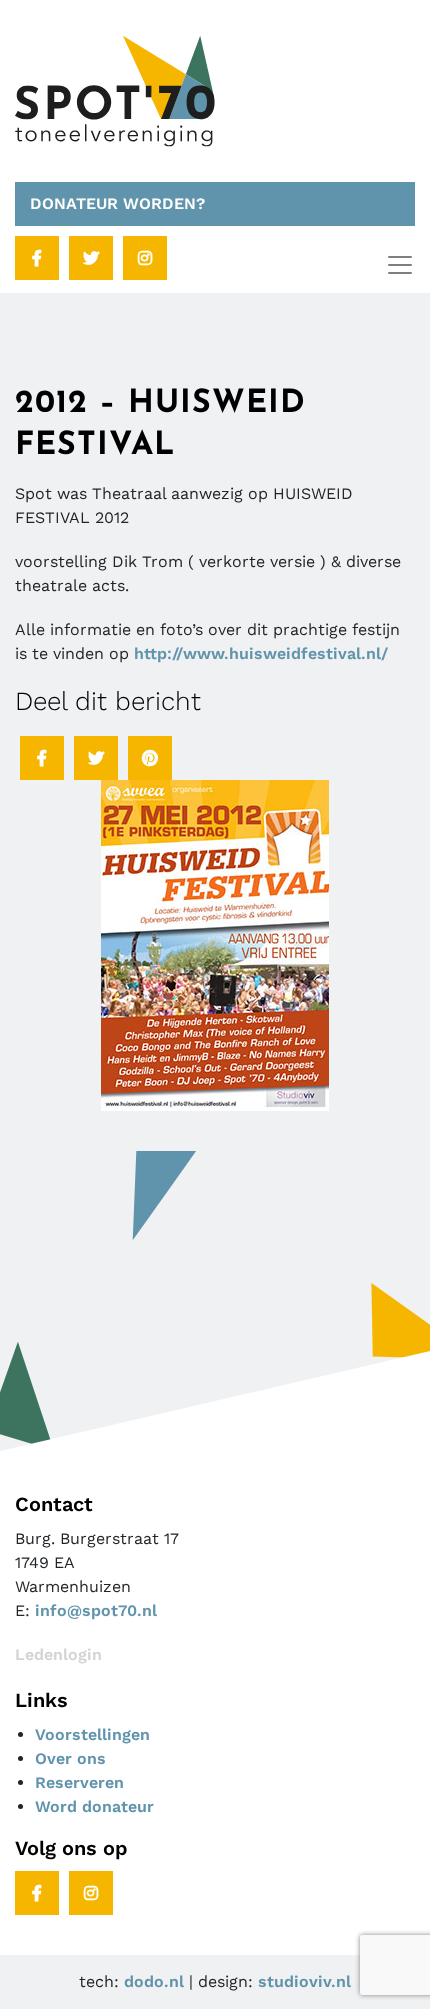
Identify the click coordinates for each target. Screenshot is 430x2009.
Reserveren (79, 1782)
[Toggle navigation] (400, 265)
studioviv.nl (304, 1981)
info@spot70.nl (96, 1610)
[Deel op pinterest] (150, 758)
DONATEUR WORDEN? (117, 203)
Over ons (70, 1758)
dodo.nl (154, 1981)
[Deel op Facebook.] (42, 758)
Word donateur (94, 1806)
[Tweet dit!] (96, 758)
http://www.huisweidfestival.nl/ (261, 653)
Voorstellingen (92, 1734)
